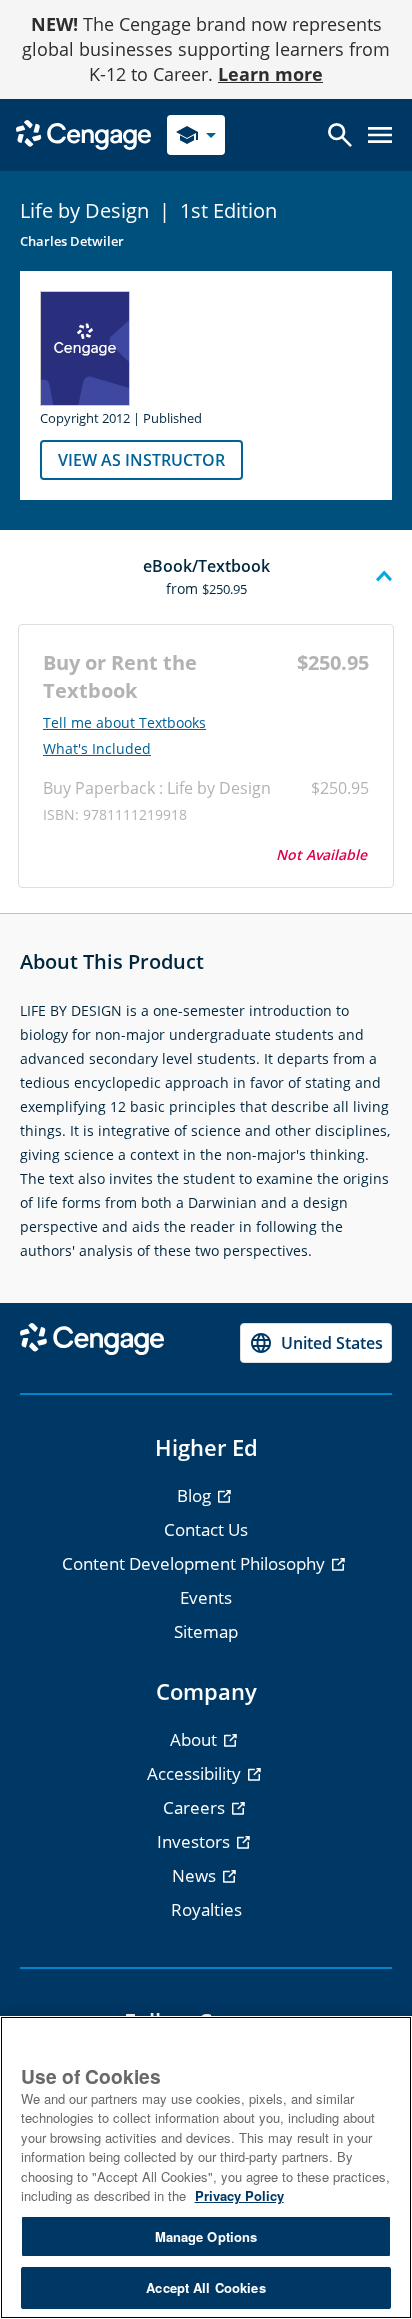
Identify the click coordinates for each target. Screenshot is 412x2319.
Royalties (206, 1909)
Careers (196, 1807)
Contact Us (206, 1529)
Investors (195, 1841)
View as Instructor (141, 460)
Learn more (270, 74)
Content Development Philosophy (195, 1563)
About (195, 1739)
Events (206, 1597)
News (196, 1875)
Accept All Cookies (205, 2287)
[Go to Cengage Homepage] (83, 133)
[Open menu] (380, 135)
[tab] (206, 577)
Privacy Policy (239, 2195)
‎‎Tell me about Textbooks (124, 723)
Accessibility (196, 1773)
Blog (196, 1495)
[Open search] (340, 135)
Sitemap (206, 1631)
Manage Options (206, 2236)
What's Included (97, 749)
